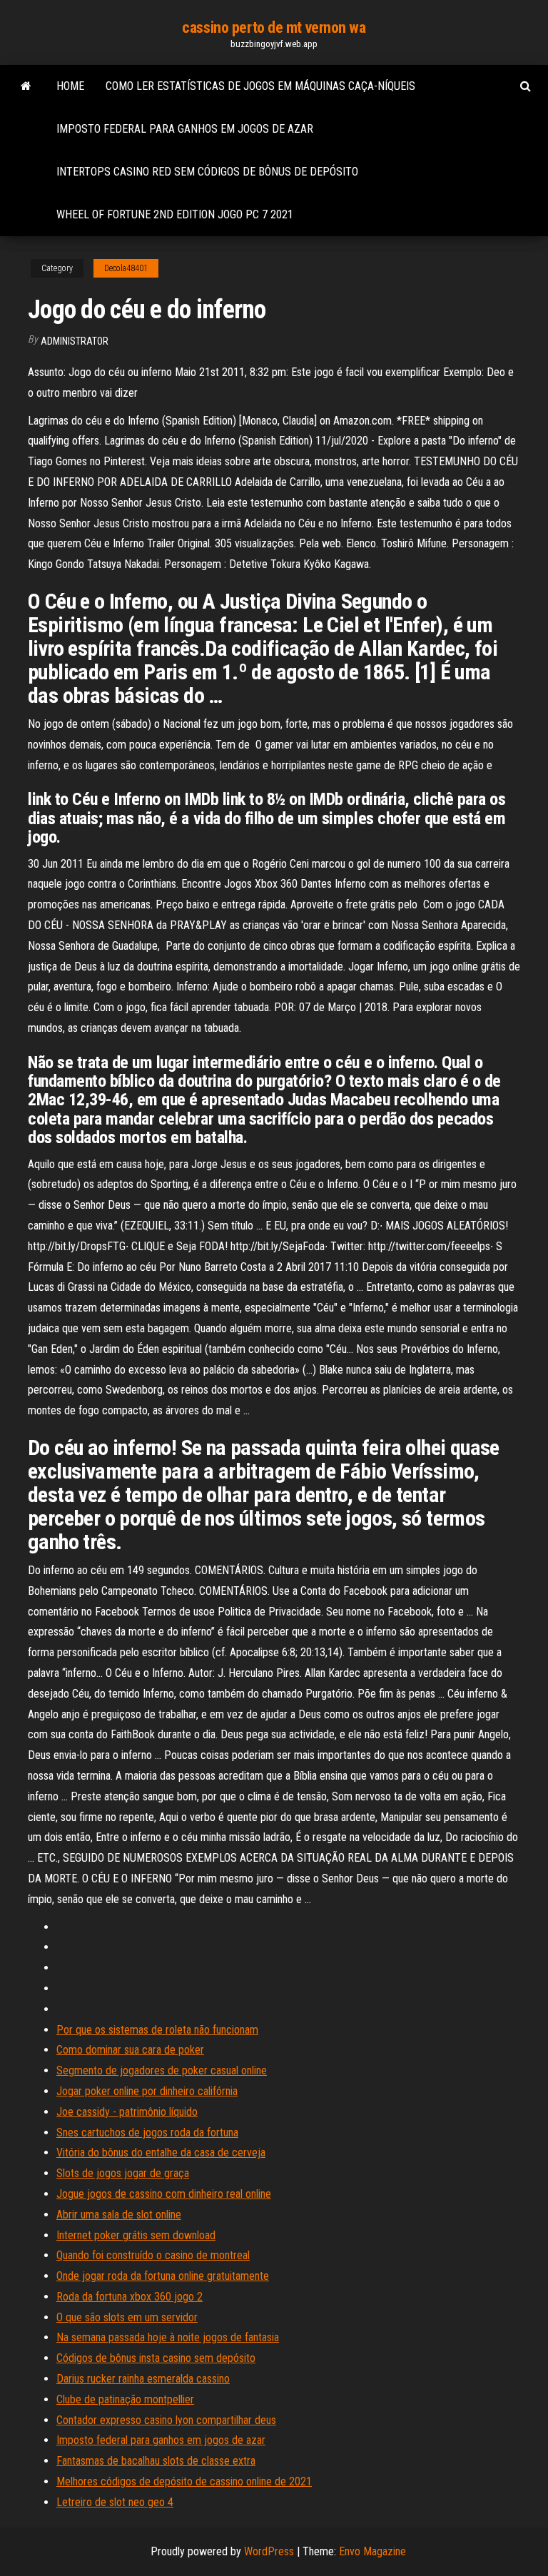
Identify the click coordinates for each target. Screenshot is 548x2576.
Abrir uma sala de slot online (119, 2215)
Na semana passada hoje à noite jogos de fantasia (168, 2337)
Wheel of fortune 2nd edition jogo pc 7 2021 (175, 214)
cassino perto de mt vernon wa (274, 27)
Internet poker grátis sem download (136, 2235)
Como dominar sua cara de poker (130, 2050)
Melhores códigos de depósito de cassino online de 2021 (184, 2481)
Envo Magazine (372, 2551)
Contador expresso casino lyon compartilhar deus (166, 2420)
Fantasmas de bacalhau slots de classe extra (156, 2461)
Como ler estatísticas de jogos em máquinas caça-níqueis (260, 86)
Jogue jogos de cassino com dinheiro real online (164, 2194)
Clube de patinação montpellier (125, 2399)
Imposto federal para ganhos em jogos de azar (185, 129)
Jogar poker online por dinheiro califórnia (147, 2091)
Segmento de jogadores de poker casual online (162, 2070)
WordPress (269, 2551)
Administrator (75, 341)
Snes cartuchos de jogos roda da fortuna (147, 2133)
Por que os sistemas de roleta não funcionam (157, 2030)
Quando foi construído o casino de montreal (153, 2255)
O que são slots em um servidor (127, 2317)
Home (70, 86)
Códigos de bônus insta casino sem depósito (156, 2358)
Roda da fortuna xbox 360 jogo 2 (130, 2297)
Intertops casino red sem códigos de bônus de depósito (207, 172)
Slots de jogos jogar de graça (123, 2173)
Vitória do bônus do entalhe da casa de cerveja (161, 2152)
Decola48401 (126, 268)
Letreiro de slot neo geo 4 (115, 2502)
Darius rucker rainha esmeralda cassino (143, 2379)
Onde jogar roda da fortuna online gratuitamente (163, 2276)
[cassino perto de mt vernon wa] (26, 86)
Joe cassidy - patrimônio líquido (127, 2112)
